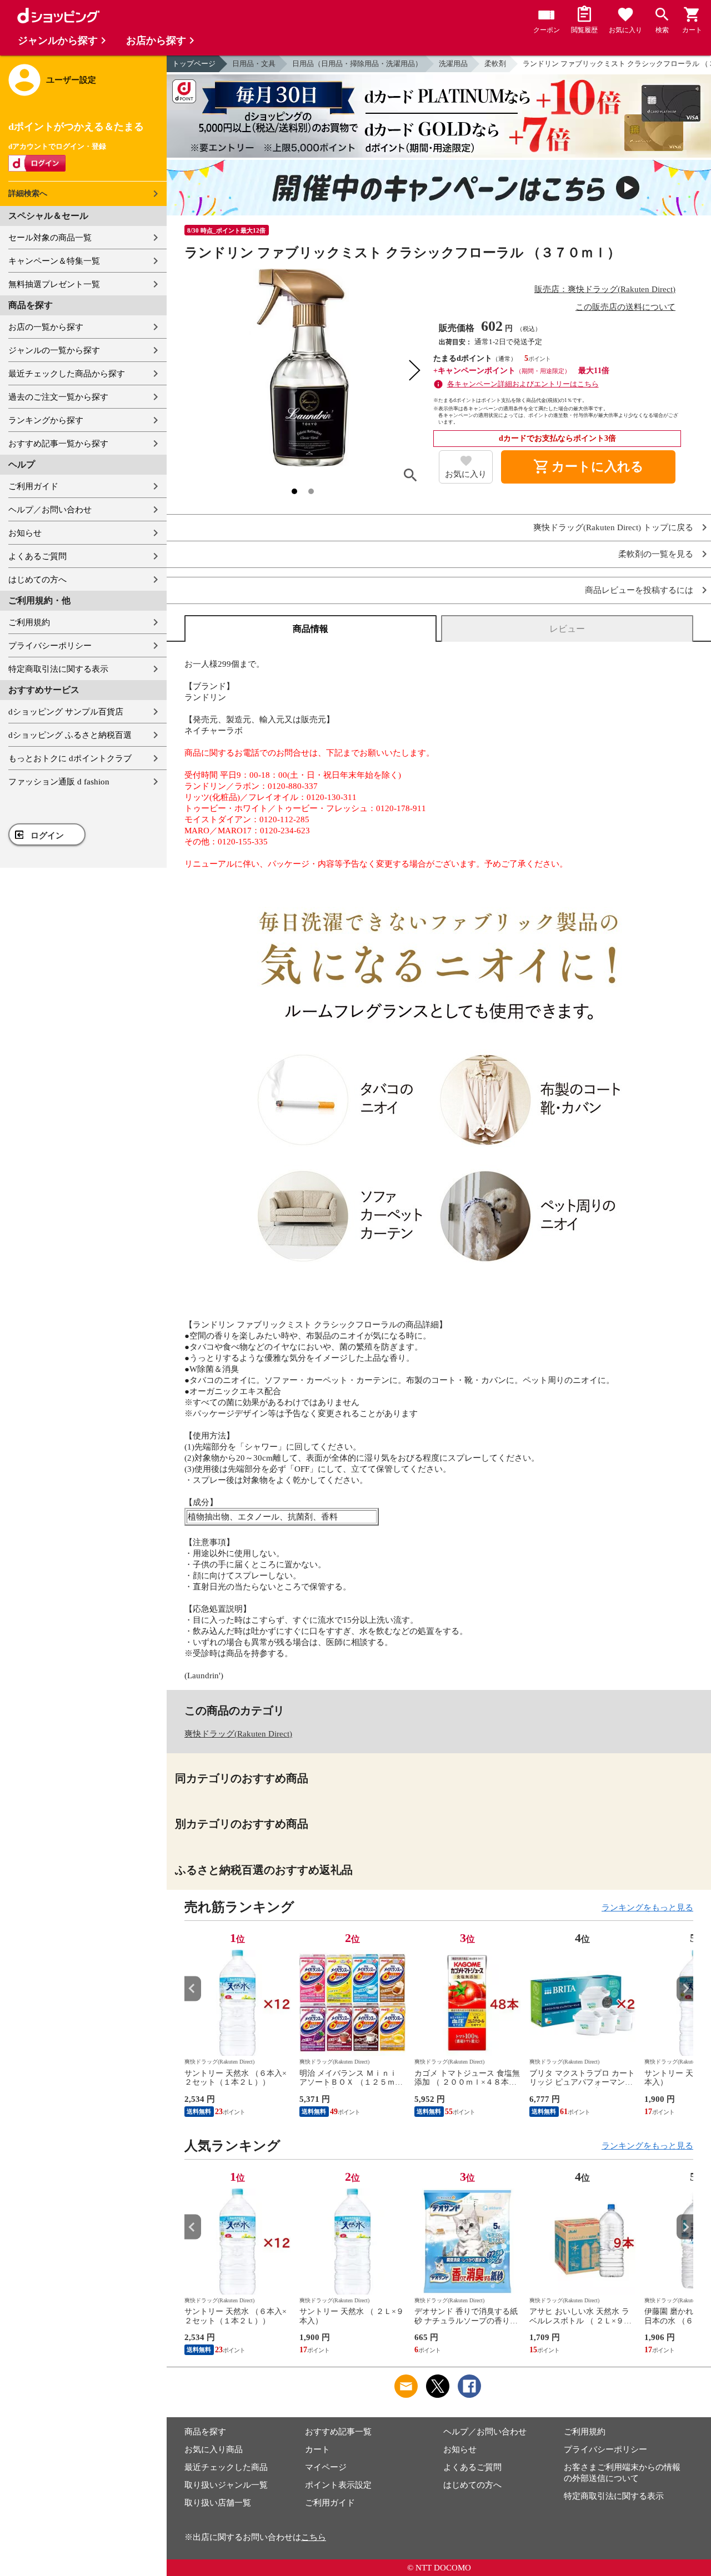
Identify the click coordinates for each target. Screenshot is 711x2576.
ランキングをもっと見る (647, 1908)
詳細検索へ (28, 193)
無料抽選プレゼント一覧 (54, 284)
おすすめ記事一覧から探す (58, 444)
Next (685, 1988)
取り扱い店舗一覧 (218, 2503)
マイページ (326, 2467)
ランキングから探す (46, 420)
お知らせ (25, 533)
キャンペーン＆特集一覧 (54, 261)
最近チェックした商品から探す (67, 374)
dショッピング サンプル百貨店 (66, 712)
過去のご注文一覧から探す (58, 397)
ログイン (47, 836)
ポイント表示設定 (338, 2485)
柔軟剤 (495, 64)
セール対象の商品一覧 (50, 238)
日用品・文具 (254, 64)
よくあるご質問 (37, 556)
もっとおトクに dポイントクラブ (70, 758)
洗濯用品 (453, 64)
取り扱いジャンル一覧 (226, 2485)
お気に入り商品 (214, 2449)
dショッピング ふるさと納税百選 (70, 735)
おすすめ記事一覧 (338, 2432)
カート (317, 2449)
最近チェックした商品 (226, 2467)
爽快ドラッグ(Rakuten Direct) (238, 1734)
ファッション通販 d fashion (59, 782)
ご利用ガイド (33, 486)
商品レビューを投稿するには (639, 590)
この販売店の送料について (625, 307)
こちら (314, 2537)
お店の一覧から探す (46, 327)
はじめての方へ (37, 580)
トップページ (194, 64)
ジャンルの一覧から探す (54, 350)
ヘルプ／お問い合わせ (50, 510)
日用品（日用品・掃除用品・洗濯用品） (357, 64)
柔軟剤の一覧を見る (656, 554)
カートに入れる (588, 467)
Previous (193, 1988)
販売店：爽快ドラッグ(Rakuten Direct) (605, 289)
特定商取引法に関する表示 (58, 669)
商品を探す (205, 2432)
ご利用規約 (29, 622)
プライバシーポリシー (50, 646)
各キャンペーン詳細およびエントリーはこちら (523, 384)
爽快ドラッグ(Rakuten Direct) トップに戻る (613, 528)
